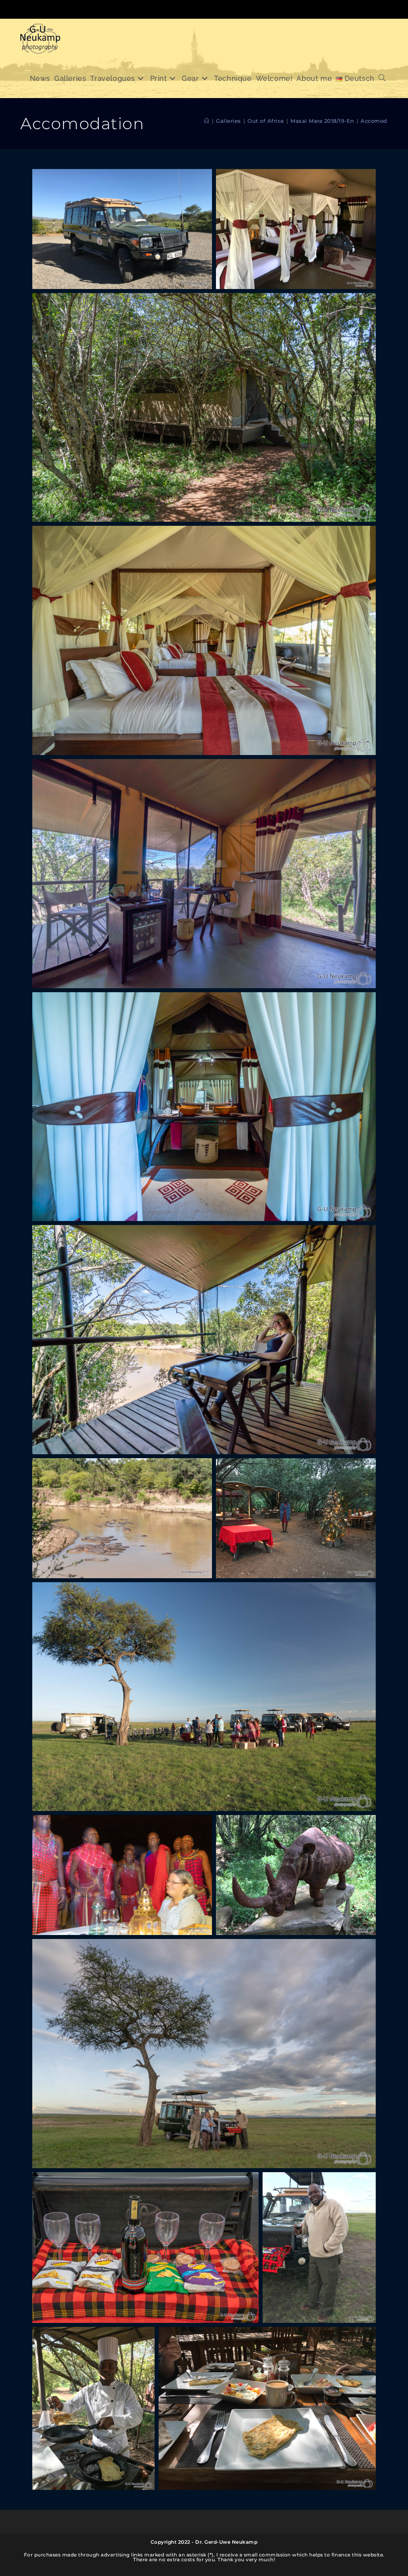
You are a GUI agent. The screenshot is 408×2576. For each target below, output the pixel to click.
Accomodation (381, 121)
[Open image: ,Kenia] (122, 229)
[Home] (207, 121)
